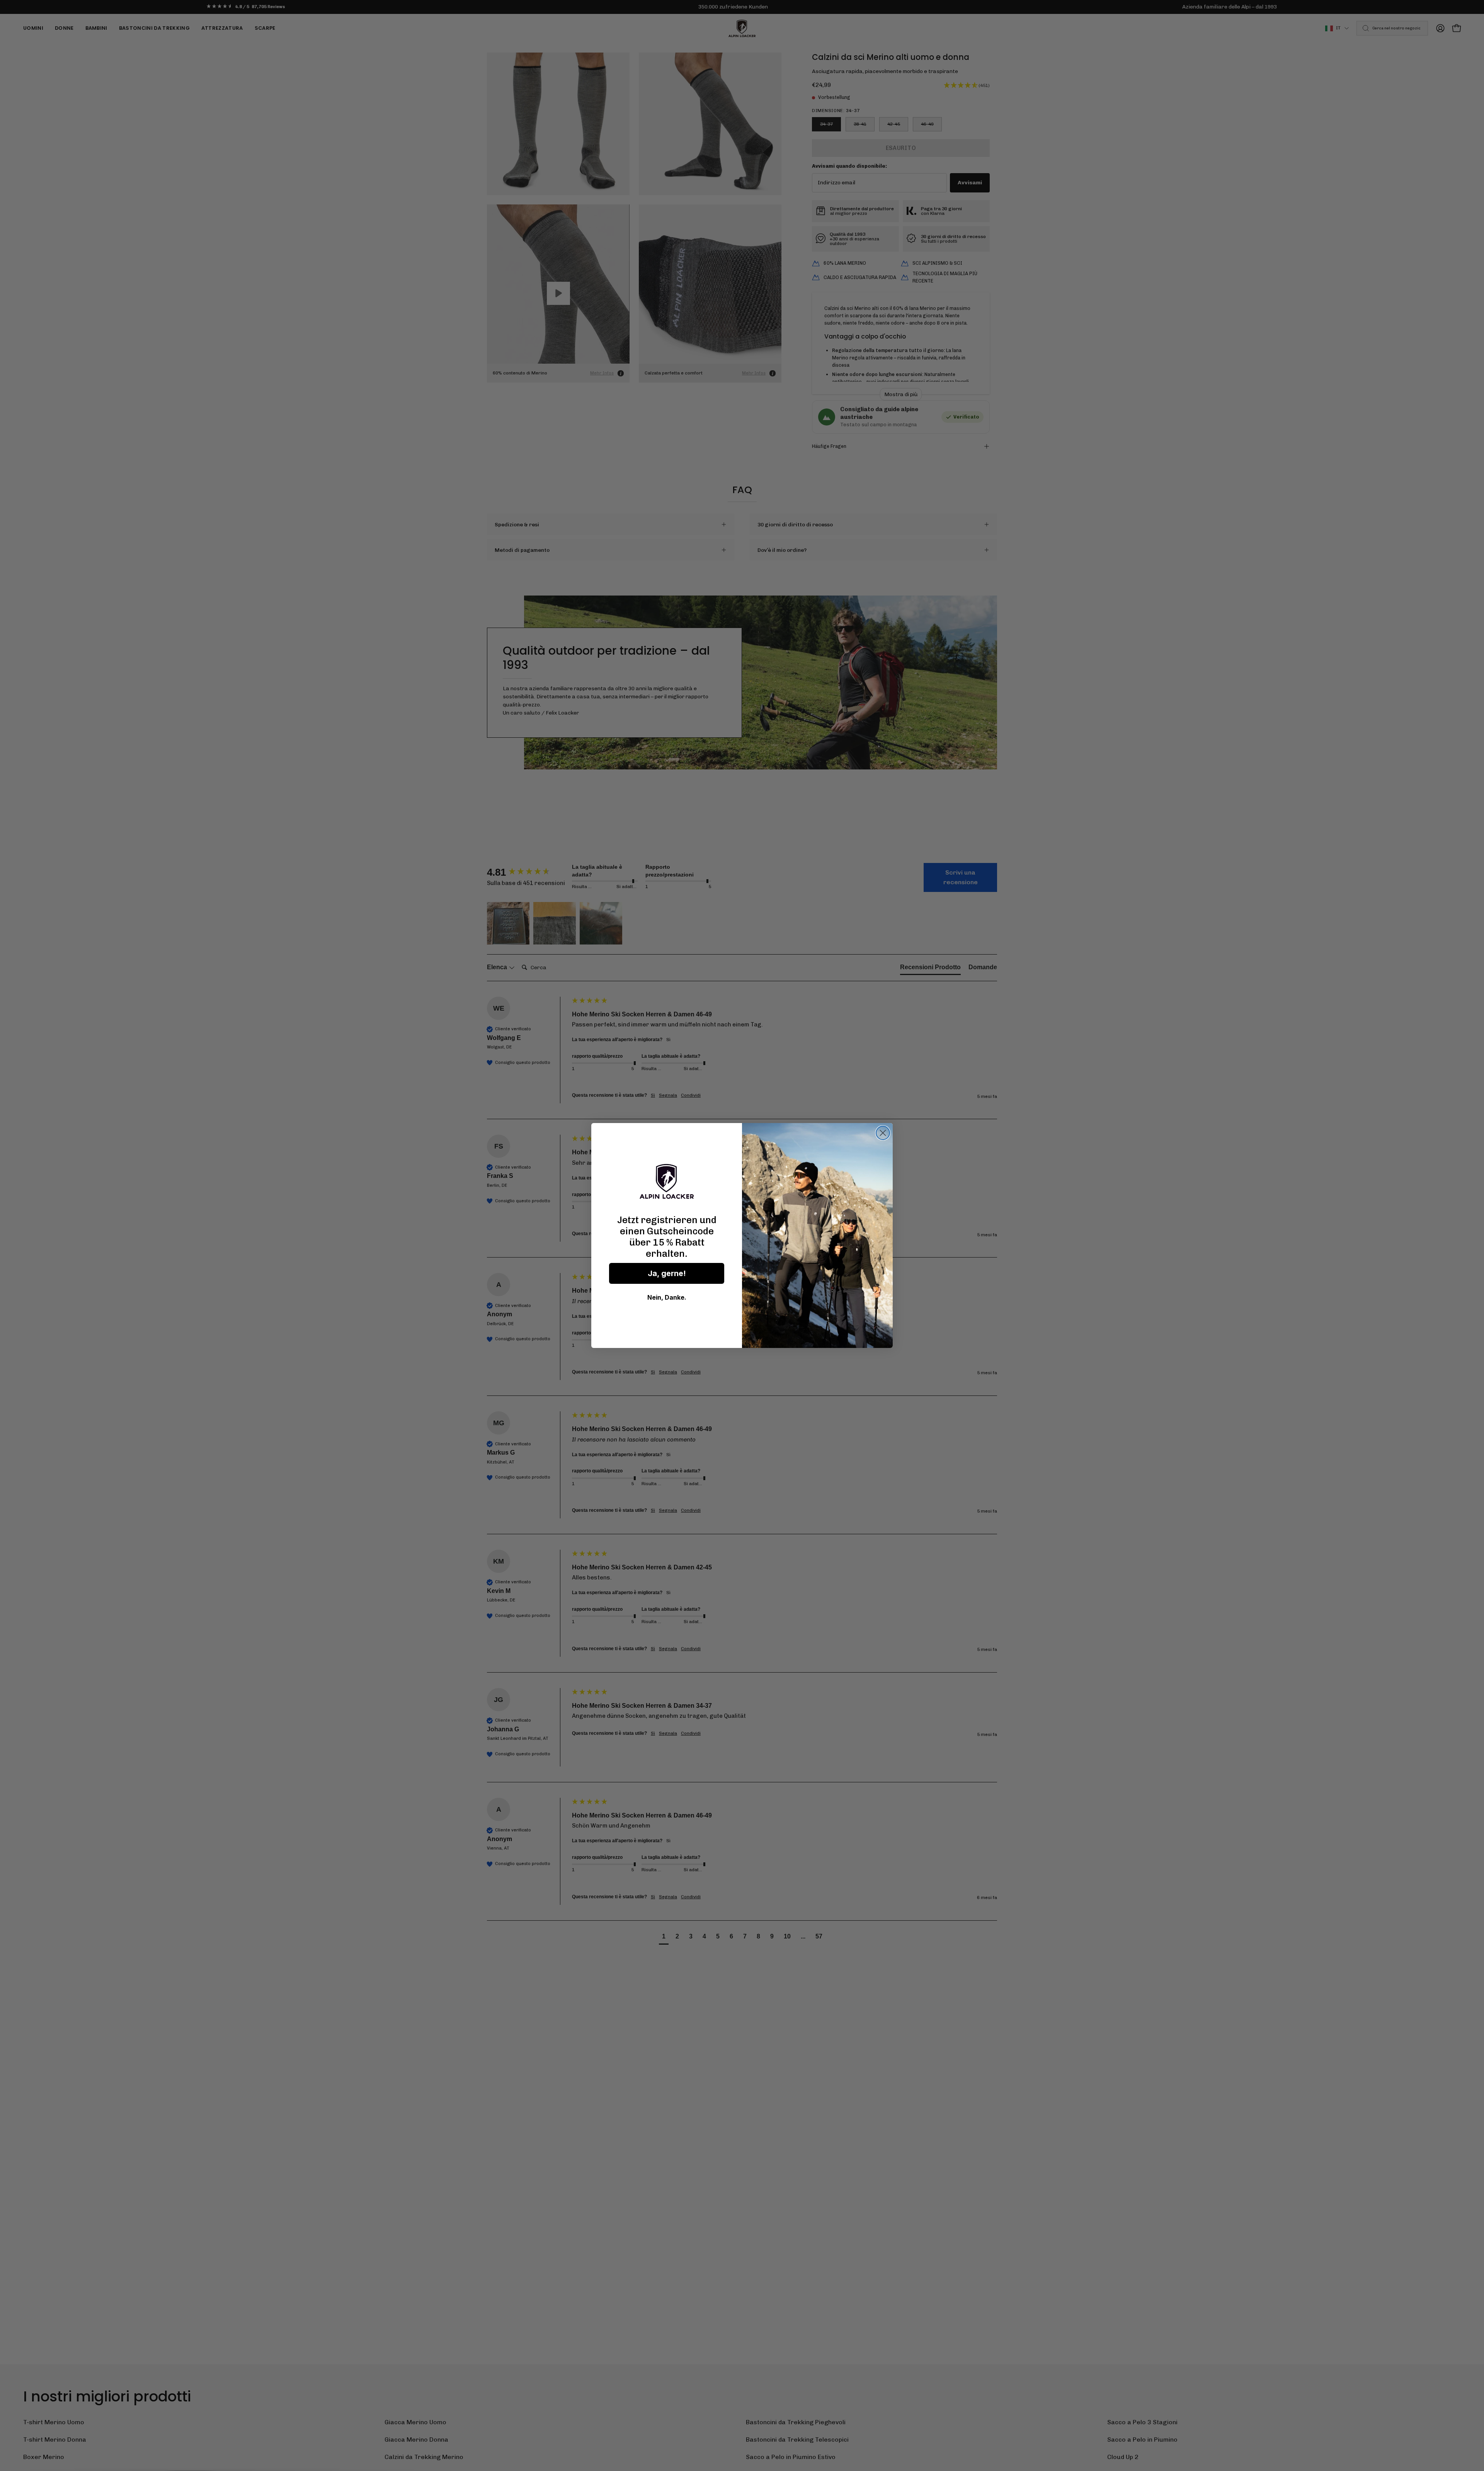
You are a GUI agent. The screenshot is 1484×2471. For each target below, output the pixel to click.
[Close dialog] (883, 1133)
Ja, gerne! (667, 1273)
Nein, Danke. (667, 1297)
